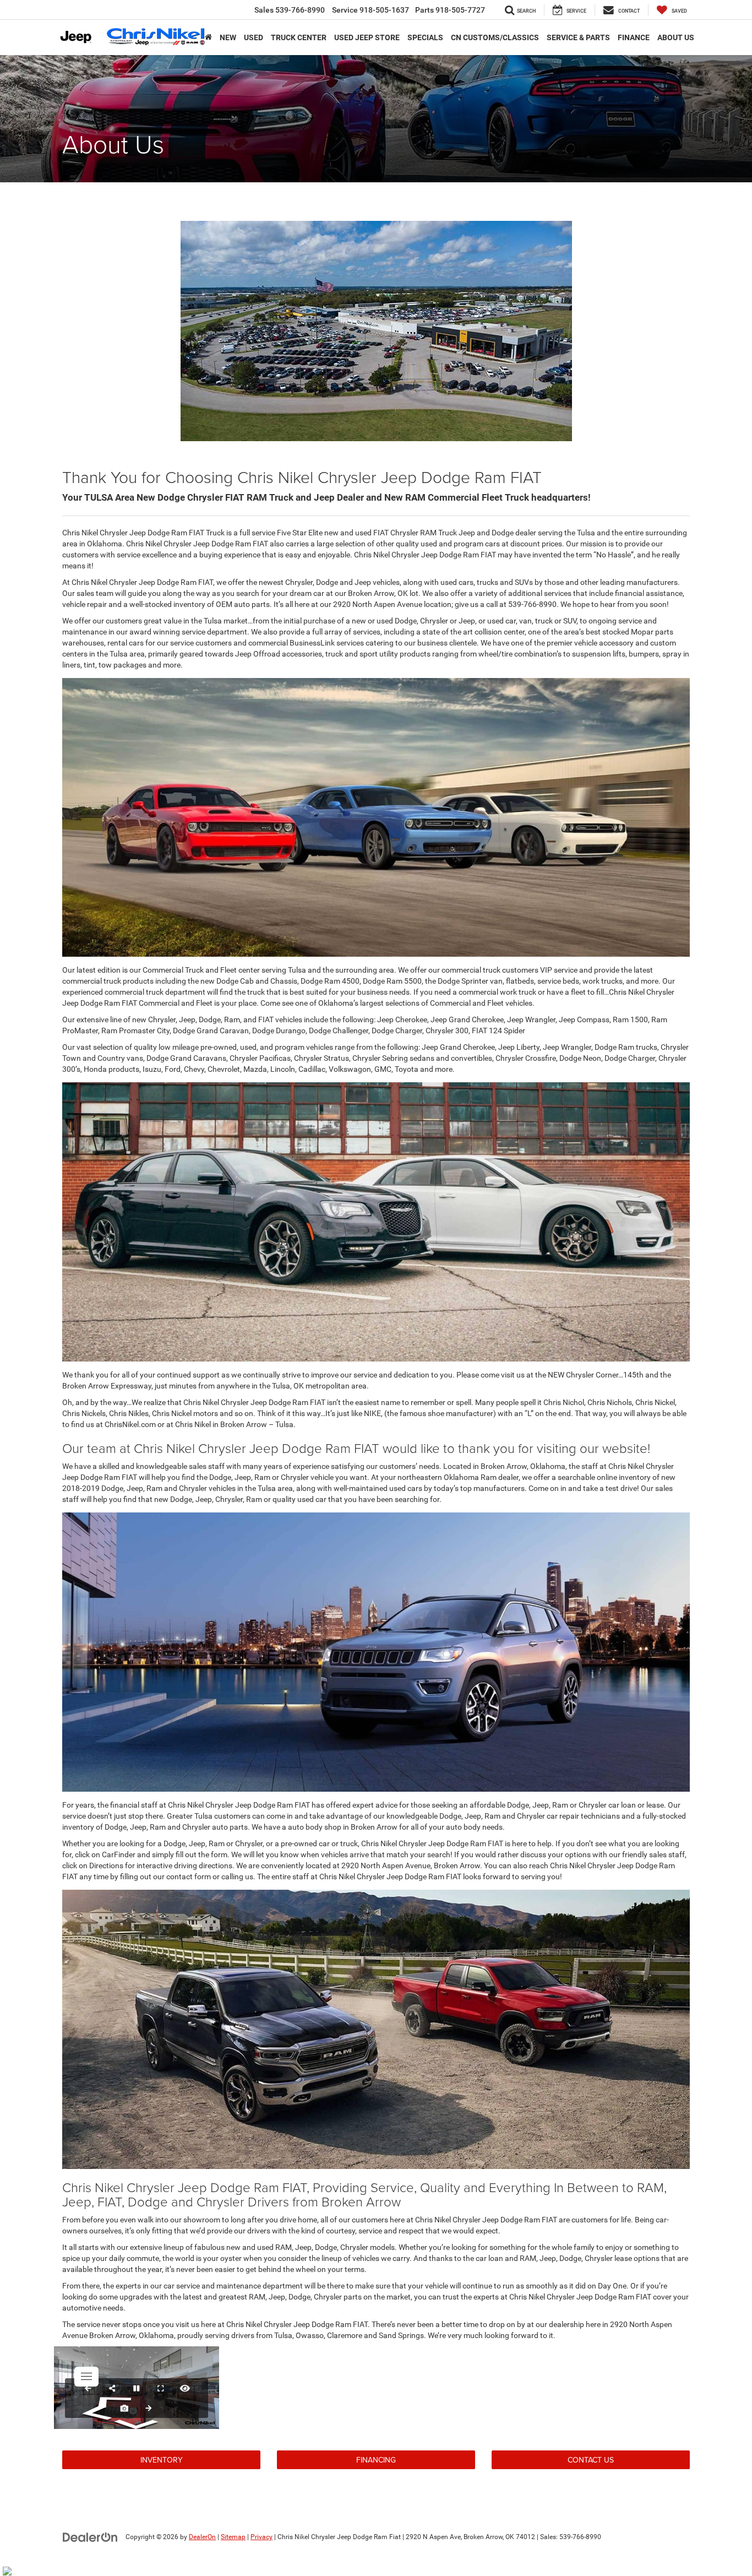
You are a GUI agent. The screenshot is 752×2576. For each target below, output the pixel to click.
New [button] (228, 37)
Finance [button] (634, 37)
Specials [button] (425, 37)
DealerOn (202, 2537)
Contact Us (591, 2460)
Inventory (162, 2460)
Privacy (261, 2537)
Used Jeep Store (367, 37)
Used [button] (254, 37)
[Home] (208, 37)
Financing (376, 2460)
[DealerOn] (90, 2536)
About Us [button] (676, 37)
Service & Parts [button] (578, 37)
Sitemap (233, 2537)
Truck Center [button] (299, 37)
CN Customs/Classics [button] (495, 37)
